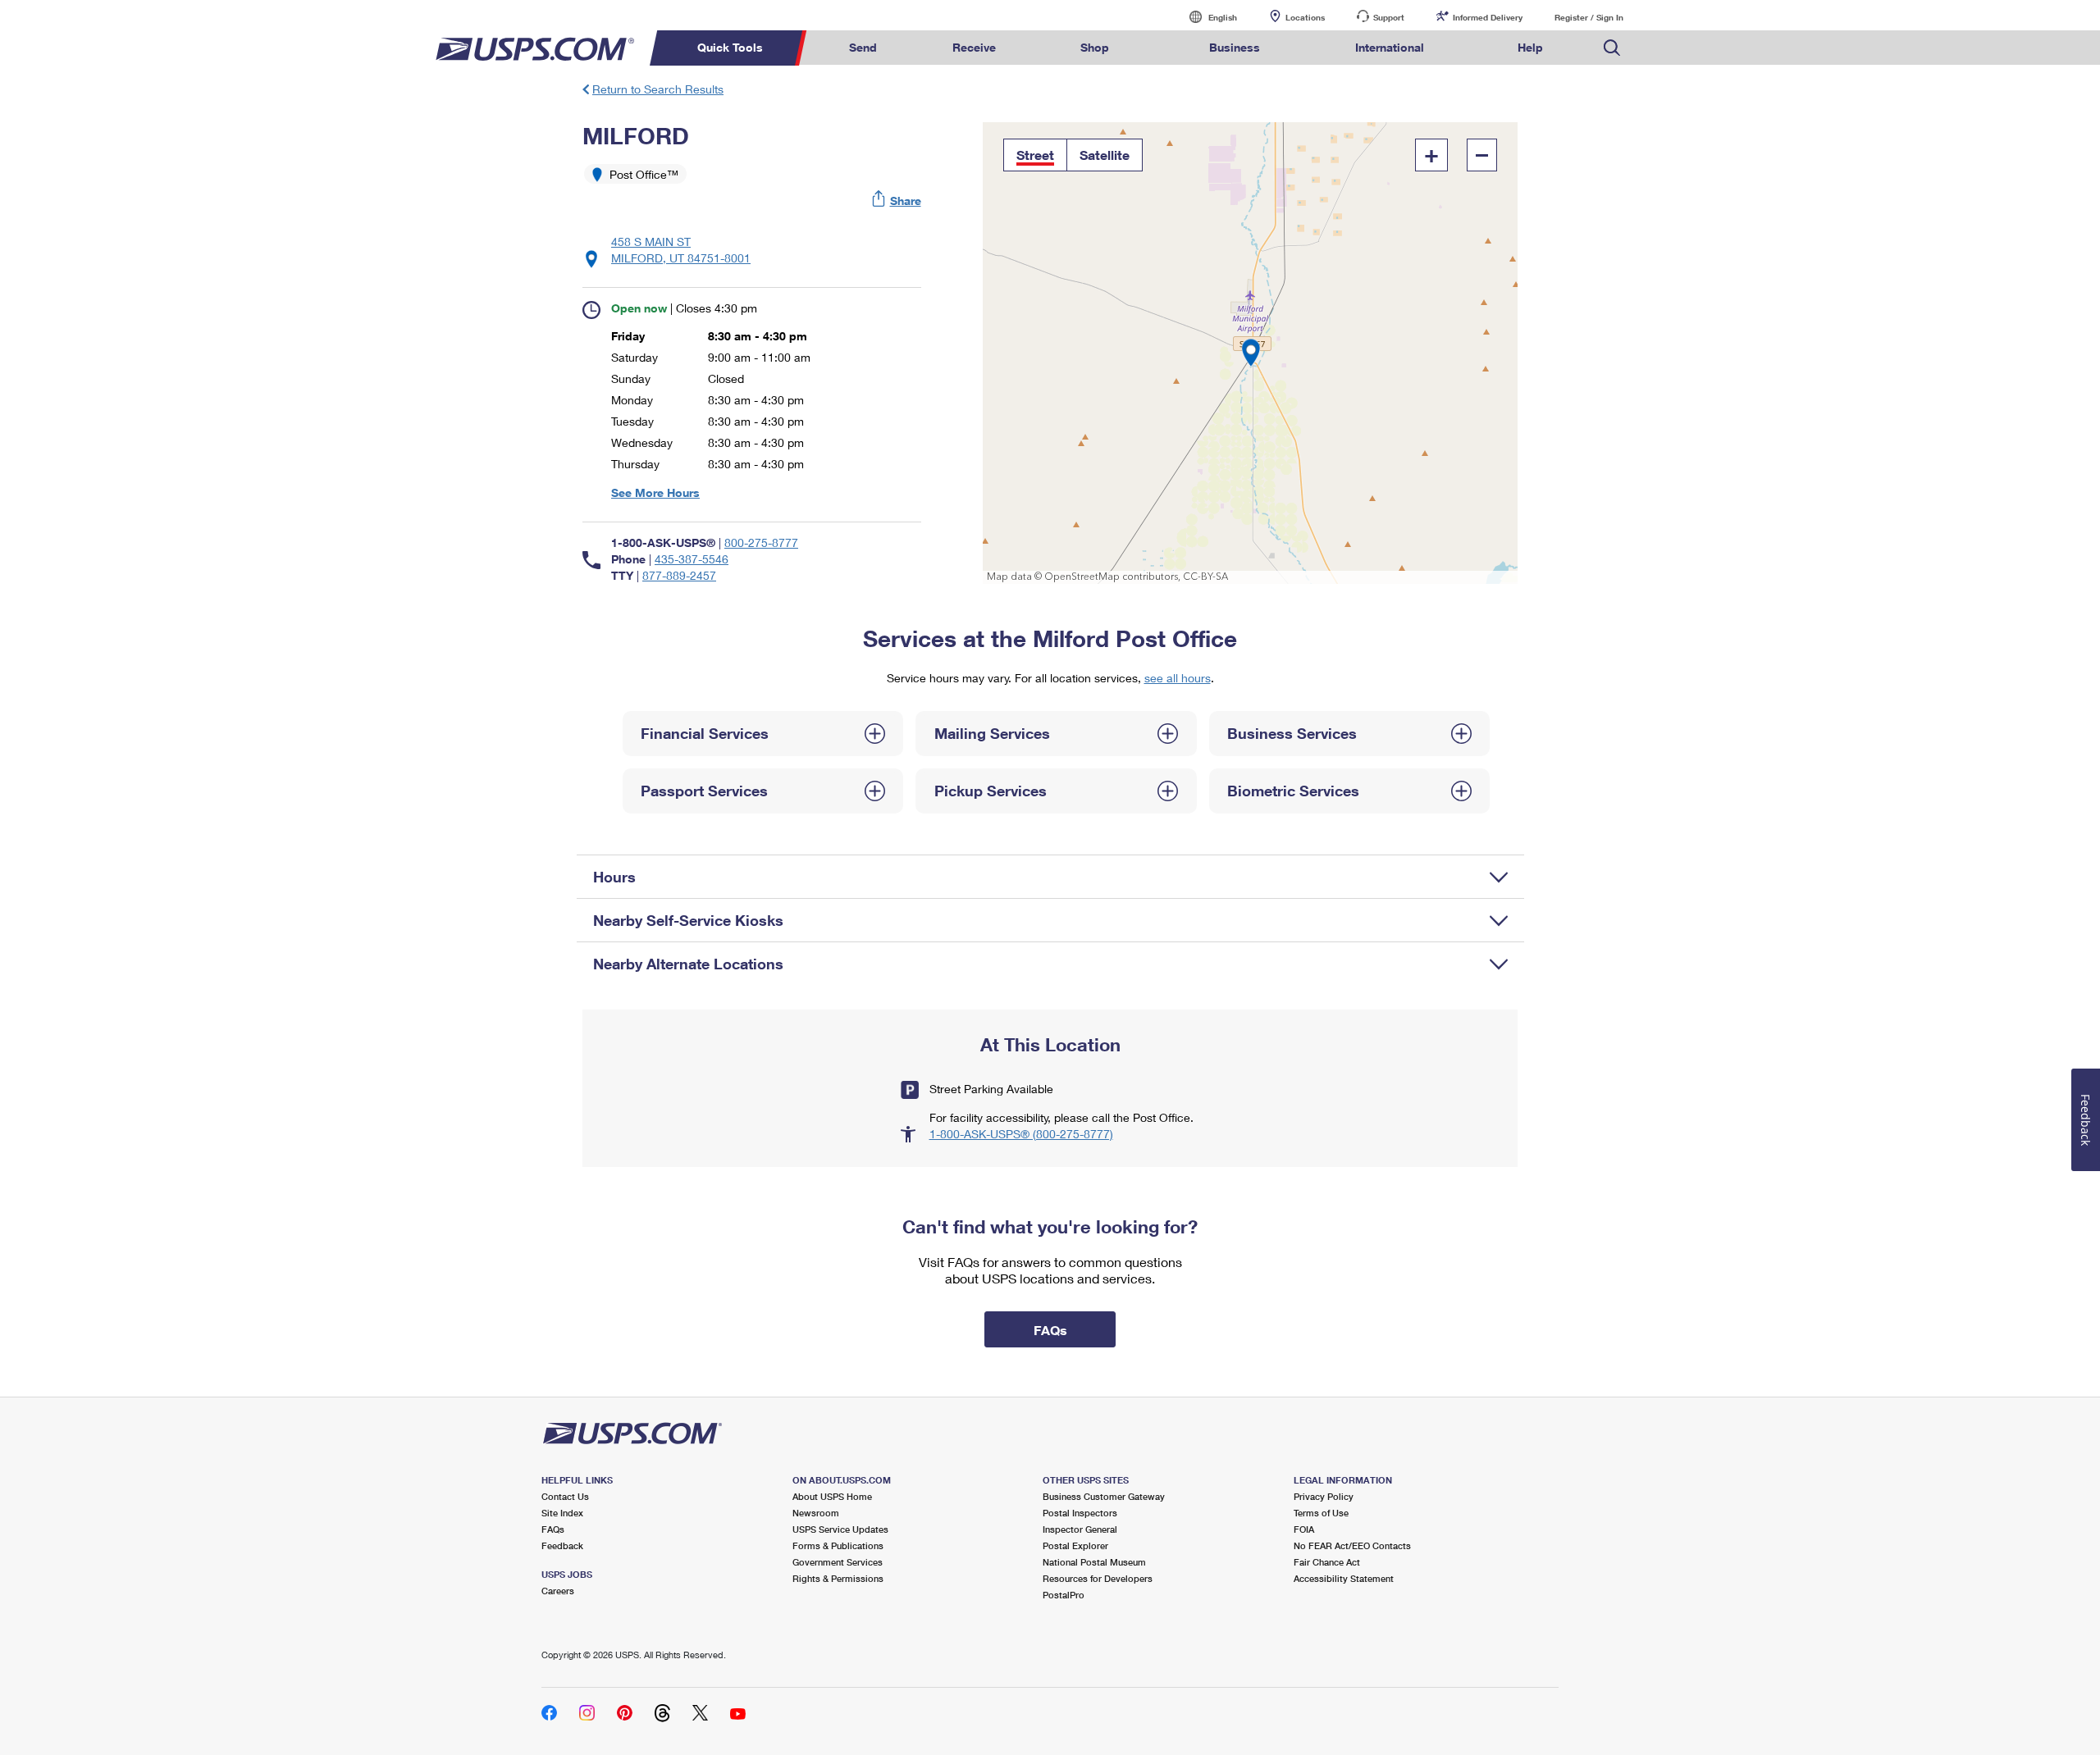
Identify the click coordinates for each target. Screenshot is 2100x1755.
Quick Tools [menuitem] (730, 47)
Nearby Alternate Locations (688, 964)
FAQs (553, 1529)
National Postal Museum (1094, 1562)
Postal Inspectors (1080, 1513)
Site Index (562, 1513)
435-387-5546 (692, 559)
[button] (897, 201)
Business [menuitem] (1235, 47)
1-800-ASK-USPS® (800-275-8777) (1021, 1134)
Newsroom (816, 1513)
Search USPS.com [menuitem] (1612, 48)
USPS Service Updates (840, 1529)
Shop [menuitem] (1095, 47)
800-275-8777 (761, 542)
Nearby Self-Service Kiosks (688, 920)
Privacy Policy (1324, 1496)
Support (1389, 17)
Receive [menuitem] (974, 47)
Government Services (838, 1562)
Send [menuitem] (863, 47)
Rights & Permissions (838, 1578)
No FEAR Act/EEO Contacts (1352, 1545)
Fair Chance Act (1327, 1562)
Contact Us (565, 1496)
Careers (558, 1591)
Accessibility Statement (1344, 1578)
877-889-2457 (679, 575)
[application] (1251, 353)
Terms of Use (1321, 1513)
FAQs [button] (1050, 1330)
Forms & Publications (838, 1545)
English (1206, 17)
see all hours (1178, 678)
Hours (614, 877)
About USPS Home (832, 1496)
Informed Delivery (1488, 17)
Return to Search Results (658, 89)
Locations (1305, 17)
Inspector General (1080, 1529)
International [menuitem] (1390, 47)
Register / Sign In (1589, 17)
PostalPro (1064, 1595)
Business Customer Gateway (1104, 1496)
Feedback (562, 1545)
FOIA (1304, 1529)
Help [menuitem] (1530, 47)
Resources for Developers (1098, 1578)
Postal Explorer (1075, 1545)
